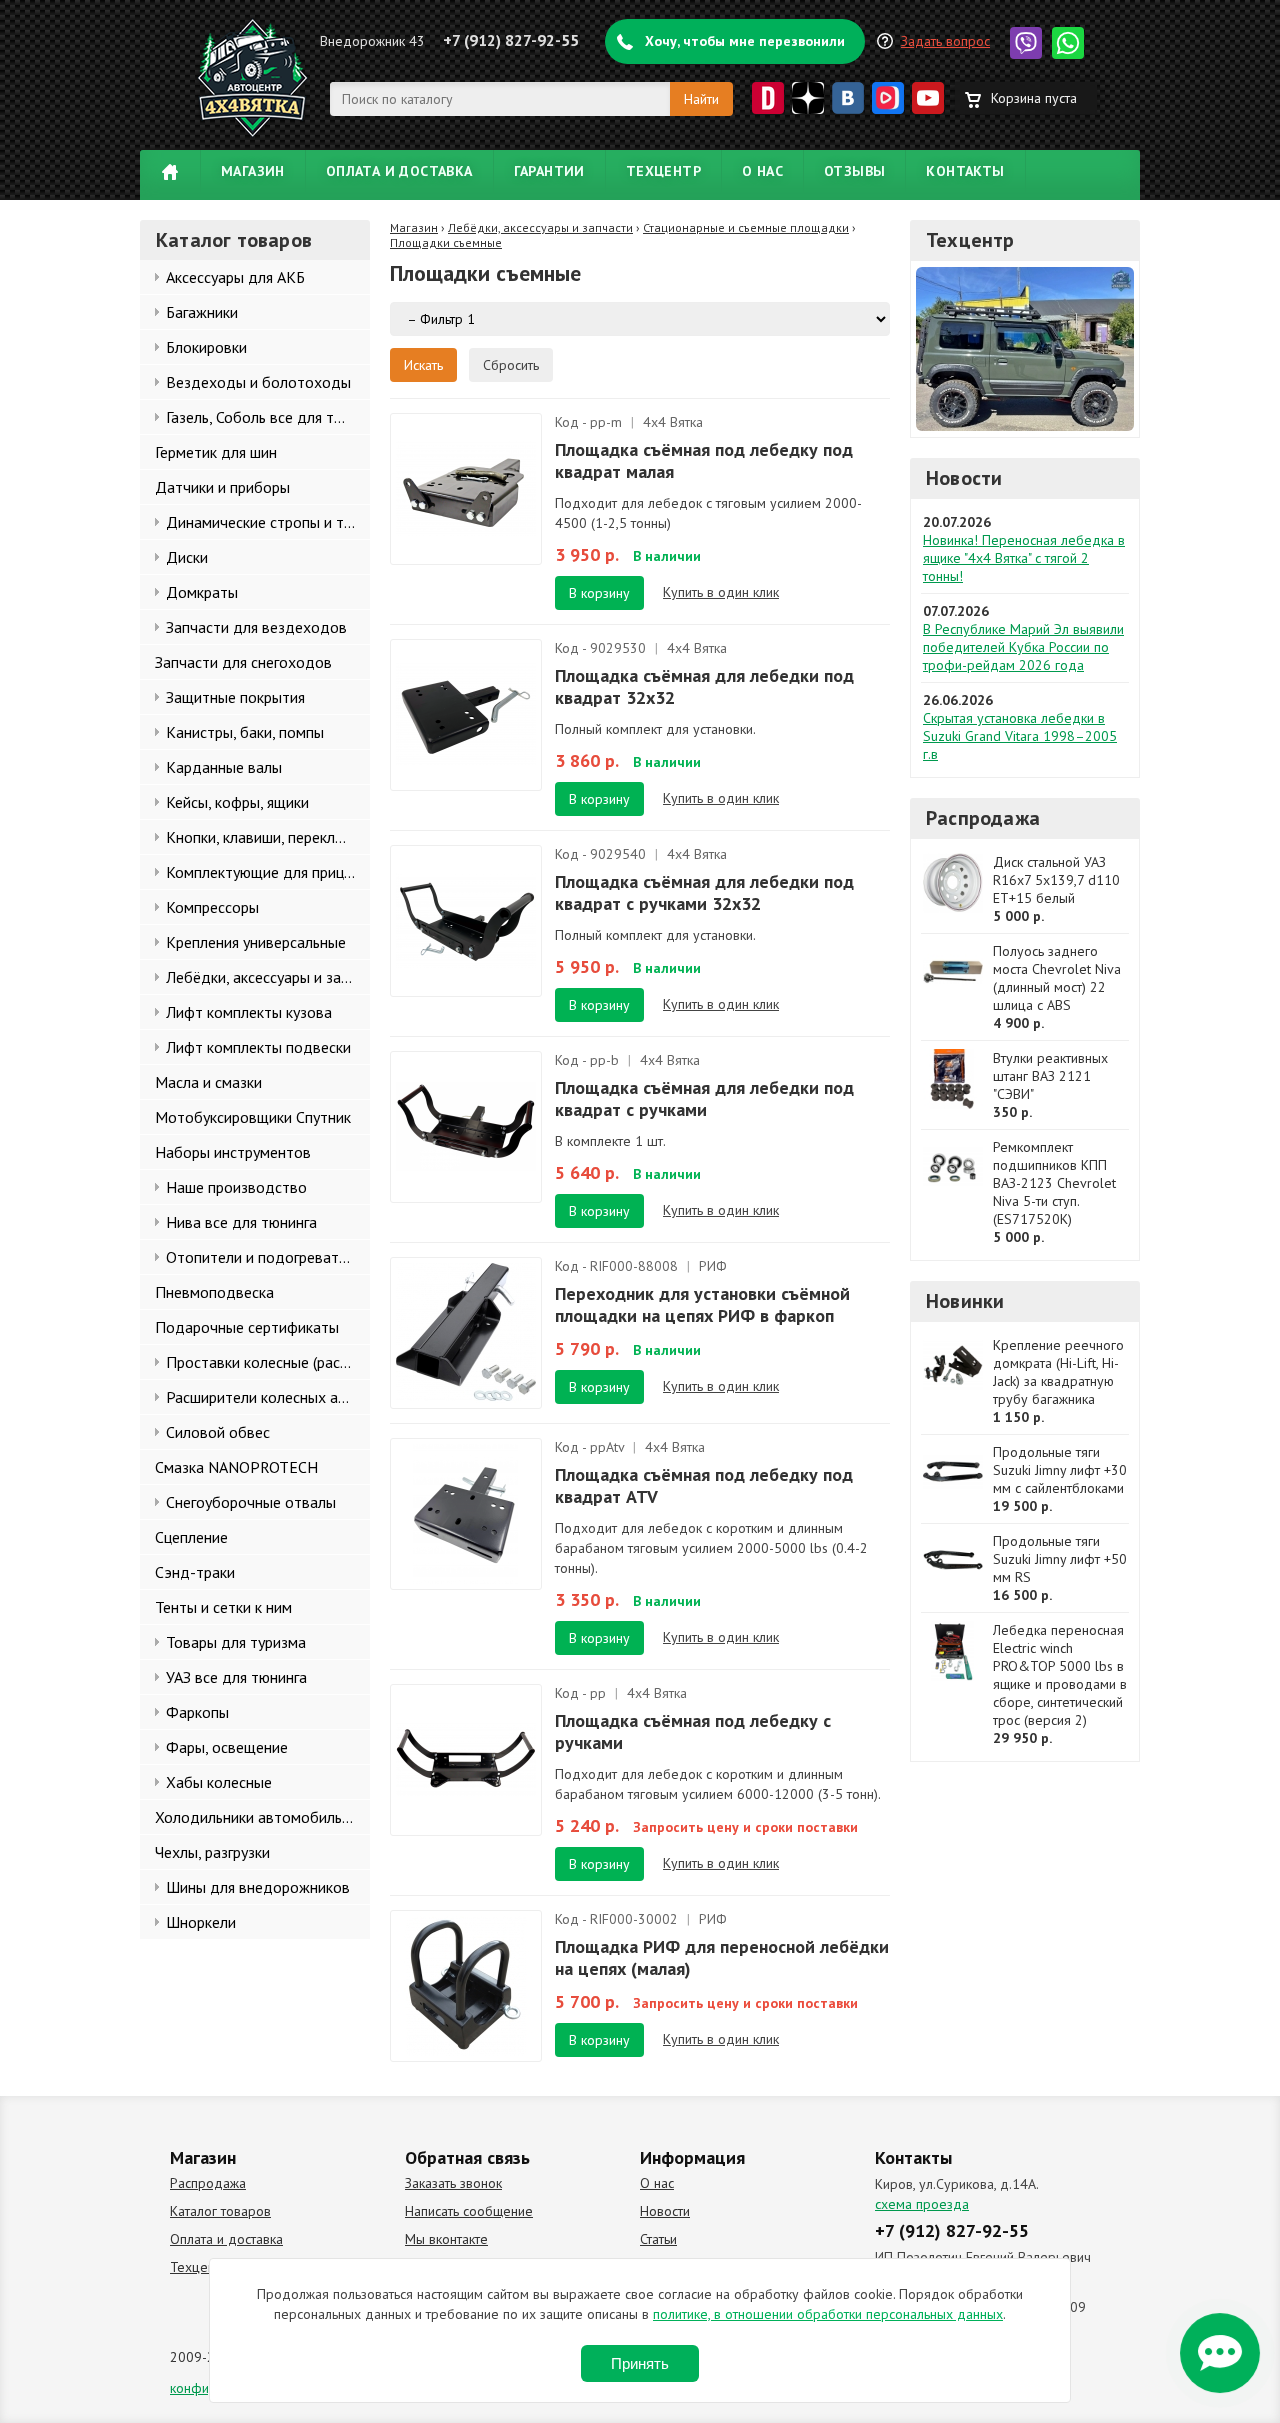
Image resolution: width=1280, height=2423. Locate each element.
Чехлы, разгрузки (212, 1852)
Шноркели (201, 1922)
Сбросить (511, 365)
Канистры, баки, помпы (245, 732)
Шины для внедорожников (258, 1887)
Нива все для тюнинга (241, 1222)
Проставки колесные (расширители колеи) (268, 1362)
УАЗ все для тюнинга (236, 1677)
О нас (762, 171)
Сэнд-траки (195, 1572)
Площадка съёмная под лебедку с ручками (693, 1731)
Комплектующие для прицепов (268, 872)
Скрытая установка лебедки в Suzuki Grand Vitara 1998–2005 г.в (1020, 736)
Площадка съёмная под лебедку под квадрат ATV (704, 1485)
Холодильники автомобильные (261, 1817)
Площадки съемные (446, 242)
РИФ (713, 1266)
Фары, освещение (227, 1747)
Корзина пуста (1034, 98)
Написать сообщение (469, 2211)
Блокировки (206, 347)
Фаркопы (197, 1712)
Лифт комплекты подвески (258, 1047)
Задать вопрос (945, 41)
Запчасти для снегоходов (243, 662)
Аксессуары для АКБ (235, 277)
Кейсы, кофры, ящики (237, 802)
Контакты (965, 171)
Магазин (253, 171)
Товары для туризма (236, 1642)
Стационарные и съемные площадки (746, 227)
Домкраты (202, 592)
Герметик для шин (216, 452)
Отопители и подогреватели (264, 1257)
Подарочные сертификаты (247, 1327)
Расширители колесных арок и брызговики (268, 1397)
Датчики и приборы (222, 487)
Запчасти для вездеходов (256, 627)
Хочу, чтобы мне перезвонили (745, 41)
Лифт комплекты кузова (249, 1012)
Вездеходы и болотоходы (258, 382)
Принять (640, 2363)
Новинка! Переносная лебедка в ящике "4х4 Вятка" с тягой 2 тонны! (1024, 558)
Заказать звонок (453, 2183)
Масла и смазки (208, 1082)
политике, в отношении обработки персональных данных (828, 2314)
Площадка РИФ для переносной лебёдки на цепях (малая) (722, 1957)
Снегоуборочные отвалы (251, 1502)
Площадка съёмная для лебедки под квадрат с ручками (704, 1098)
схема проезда (922, 2204)
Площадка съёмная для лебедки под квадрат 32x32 (704, 686)
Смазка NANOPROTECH (236, 1467)
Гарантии (549, 171)
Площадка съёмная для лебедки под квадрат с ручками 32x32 (704, 892)
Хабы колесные (219, 1782)
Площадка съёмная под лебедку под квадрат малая (704, 460)
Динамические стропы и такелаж (268, 522)
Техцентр (663, 171)
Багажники (202, 312)
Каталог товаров (220, 2211)
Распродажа (983, 818)
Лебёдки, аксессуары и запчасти (268, 977)
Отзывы (854, 171)
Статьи (658, 2239)
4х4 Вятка (673, 422)
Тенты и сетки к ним (223, 1607)
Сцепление (191, 1537)
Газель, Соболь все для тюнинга (268, 417)
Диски (187, 557)
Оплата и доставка (399, 171)
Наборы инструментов (233, 1152)
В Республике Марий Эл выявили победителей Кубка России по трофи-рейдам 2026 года (1023, 647)
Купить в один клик (721, 592)
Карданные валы (224, 767)
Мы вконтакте (446, 2239)
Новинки (965, 1301)
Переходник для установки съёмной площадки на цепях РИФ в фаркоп (702, 1304)
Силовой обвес (218, 1432)
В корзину (599, 593)
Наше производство (236, 1187)
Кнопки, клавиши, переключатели (268, 837)
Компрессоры (212, 907)
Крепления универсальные (256, 942)
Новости (964, 478)
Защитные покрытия (235, 697)
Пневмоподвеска (214, 1292)
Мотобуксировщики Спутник (253, 1117)
